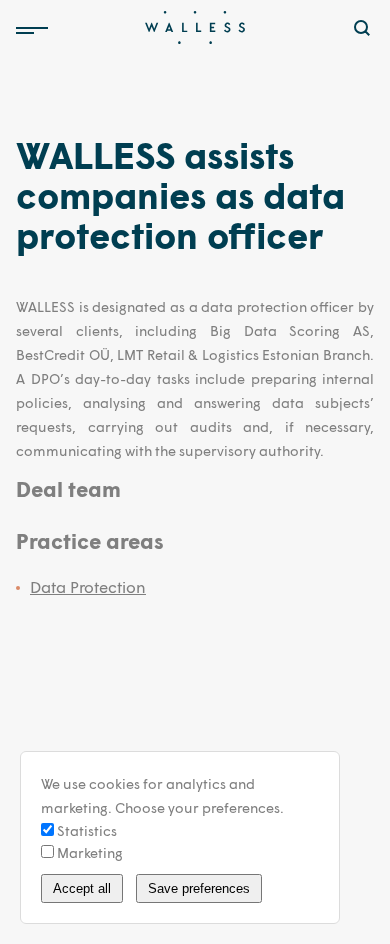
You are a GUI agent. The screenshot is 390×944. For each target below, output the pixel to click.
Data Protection (88, 586)
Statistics (85, 830)
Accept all (82, 888)
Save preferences (199, 888)
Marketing (88, 852)
